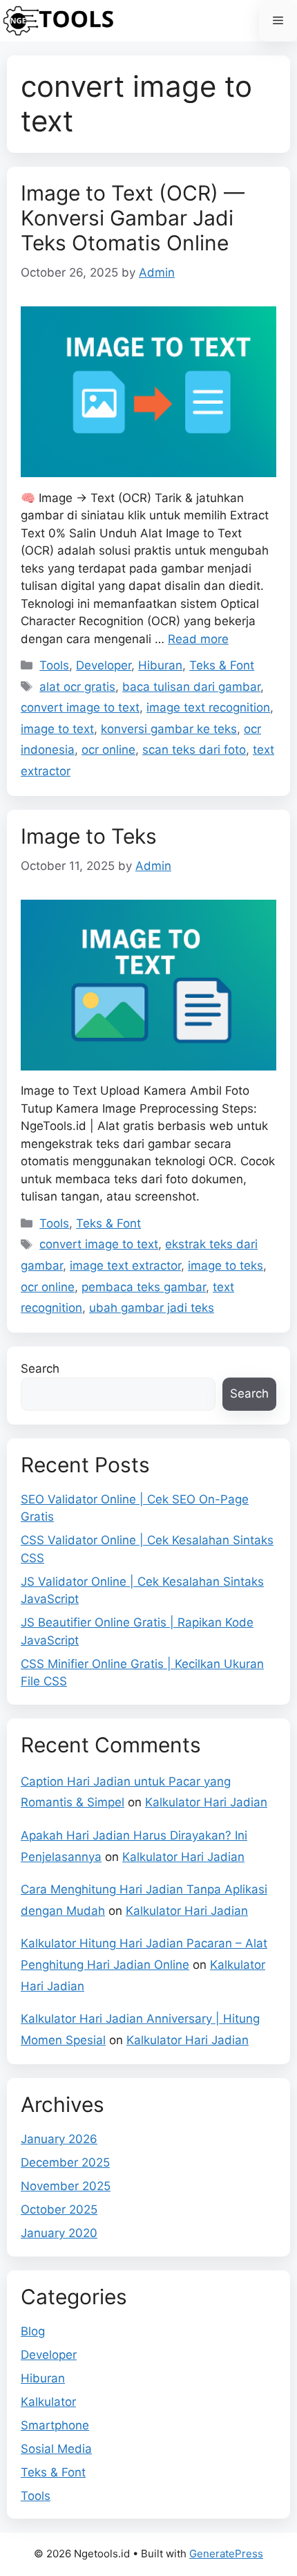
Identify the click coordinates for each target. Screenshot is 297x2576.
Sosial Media (56, 2449)
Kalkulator (48, 2402)
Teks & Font (222, 665)
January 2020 (59, 2233)
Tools (54, 665)
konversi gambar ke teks (169, 729)
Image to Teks (89, 836)
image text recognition (208, 707)
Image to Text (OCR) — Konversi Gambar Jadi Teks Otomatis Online (133, 218)
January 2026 (59, 2139)
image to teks (226, 1266)
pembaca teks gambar (144, 1287)
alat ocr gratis (77, 687)
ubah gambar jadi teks (152, 1308)
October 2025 (59, 2209)
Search (40, 1369)
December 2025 (65, 2162)
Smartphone (55, 2425)
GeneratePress (226, 2554)
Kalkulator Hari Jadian (206, 1802)
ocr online (108, 750)
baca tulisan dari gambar (191, 687)
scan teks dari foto (194, 750)
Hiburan (160, 665)
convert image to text (80, 707)
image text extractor (125, 1266)
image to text (57, 729)
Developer (104, 665)
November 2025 (66, 2186)
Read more (198, 639)
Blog (33, 2331)
